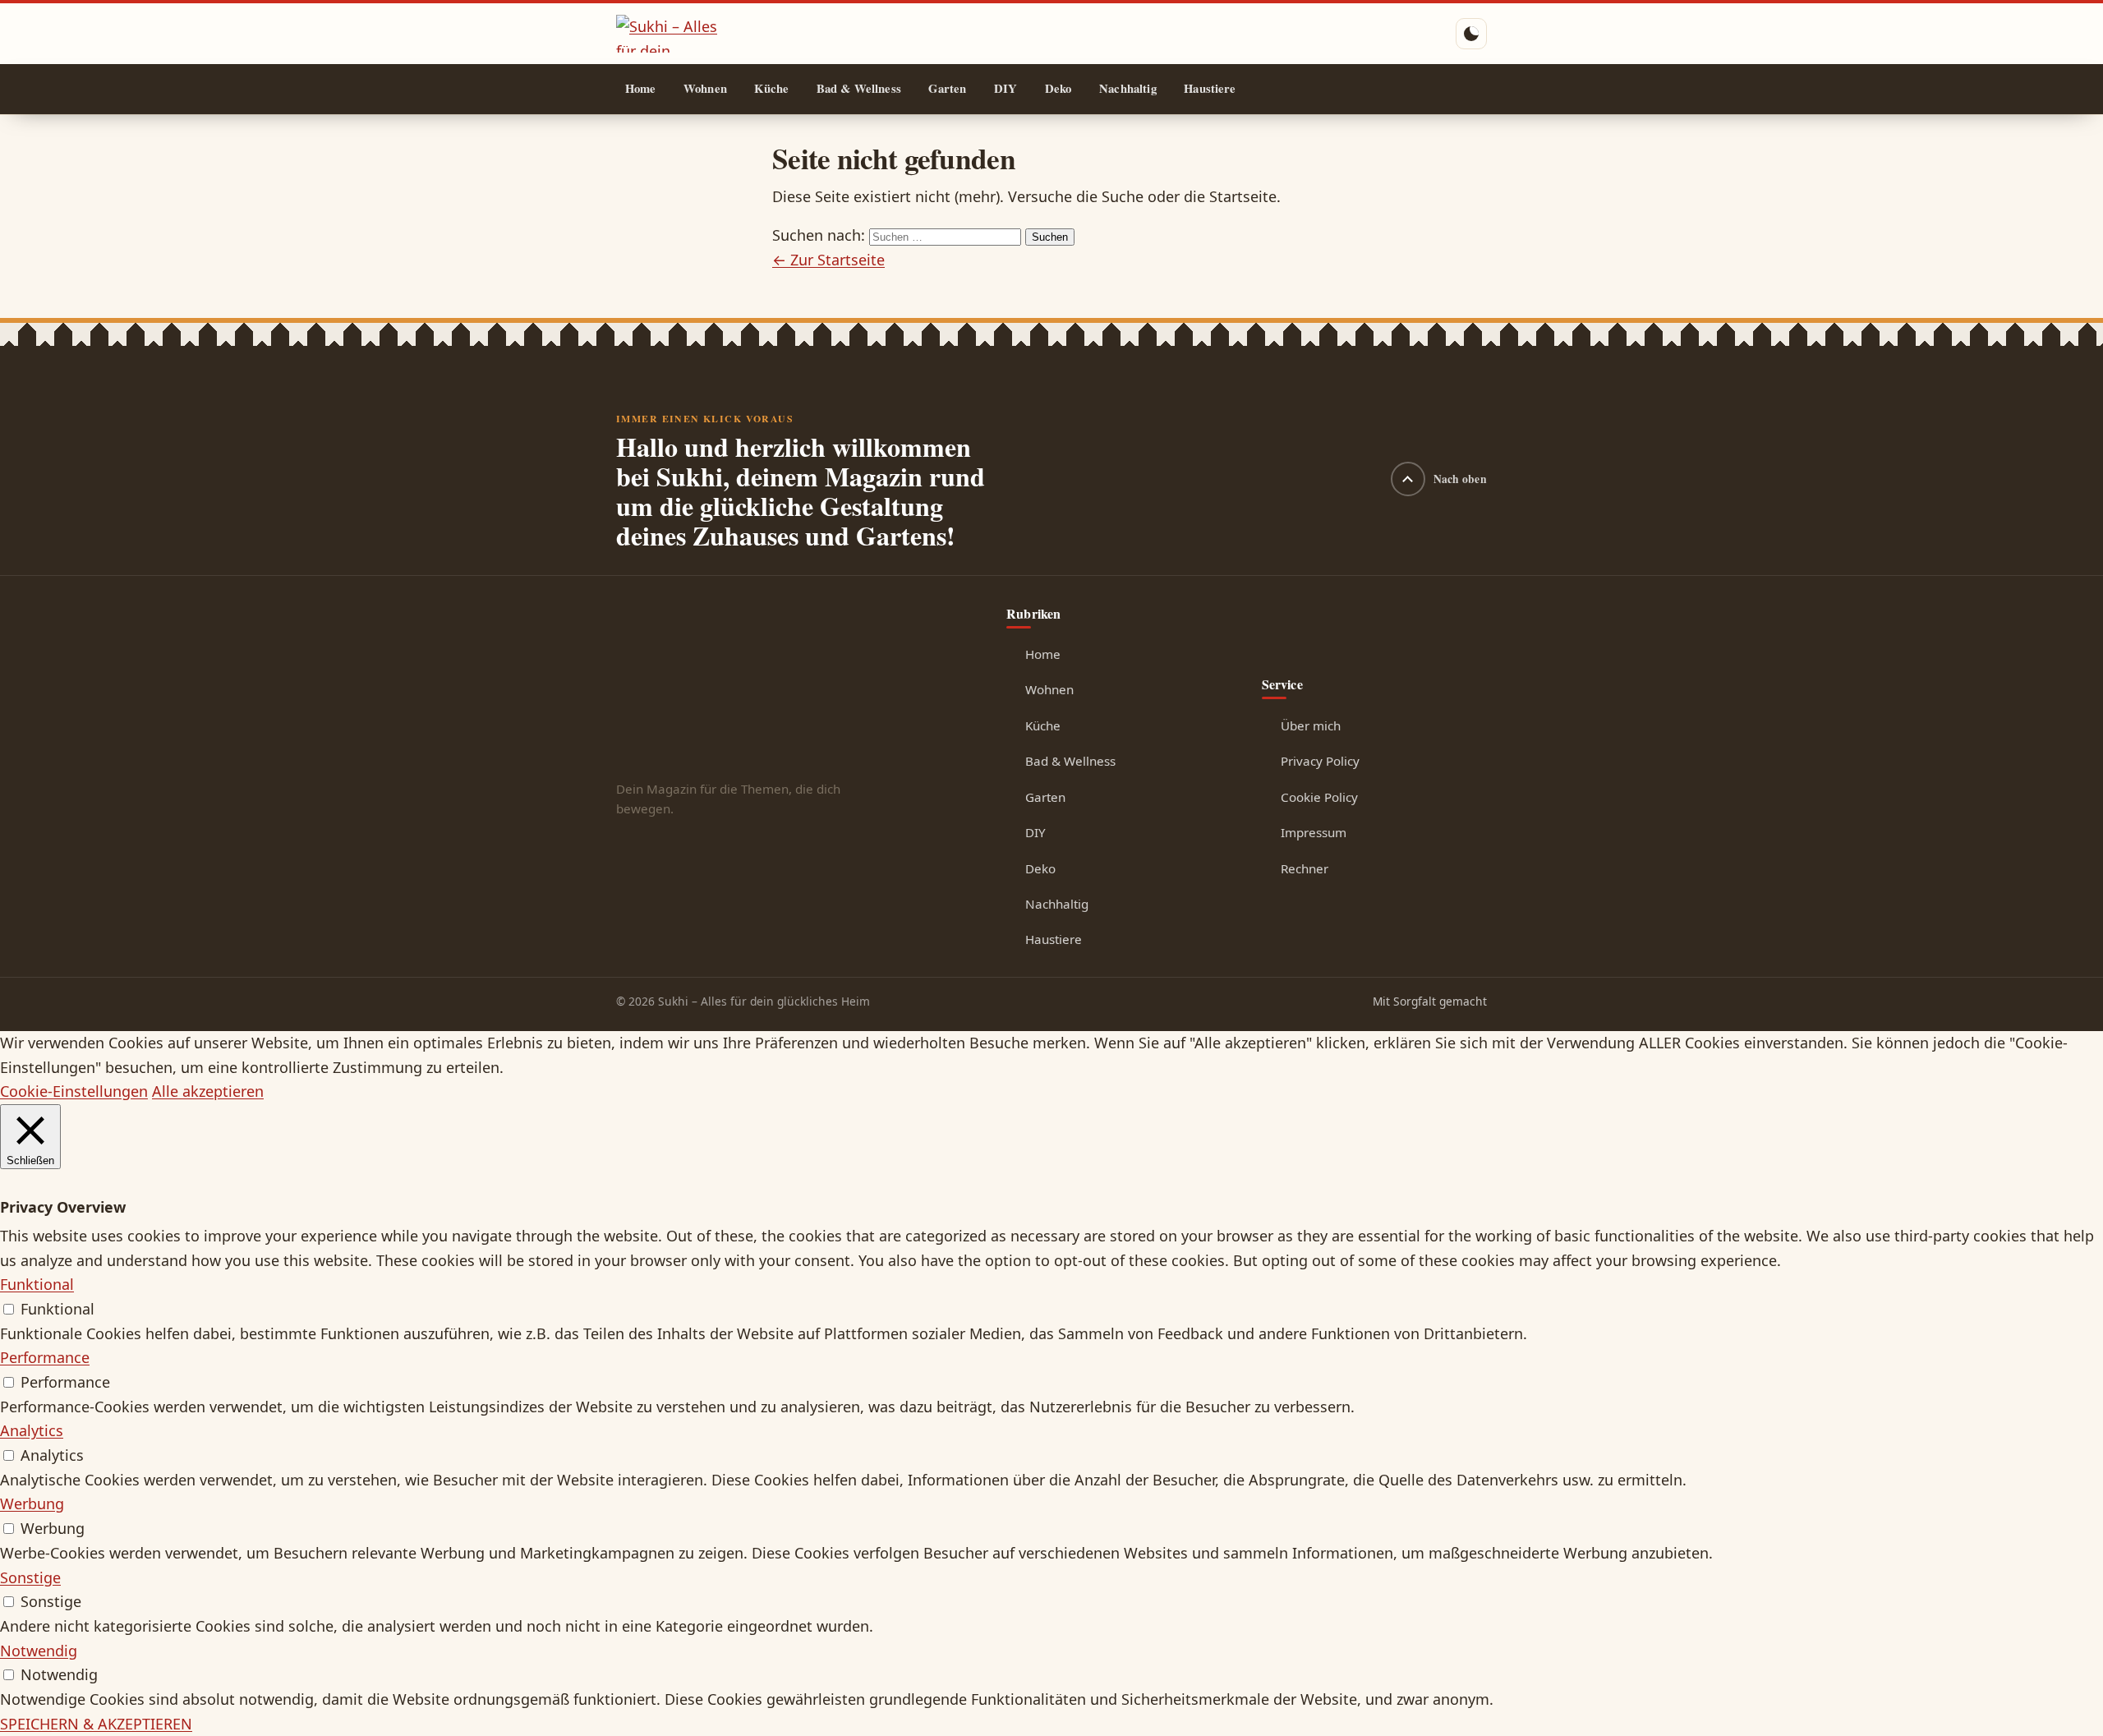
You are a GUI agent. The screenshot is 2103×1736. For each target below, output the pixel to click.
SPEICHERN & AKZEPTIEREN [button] (96, 1724)
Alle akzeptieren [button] (208, 1091)
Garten (947, 88)
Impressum (1314, 832)
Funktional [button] (37, 1284)
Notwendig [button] (39, 1651)
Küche (771, 88)
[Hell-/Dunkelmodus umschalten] (1471, 34)
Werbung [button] (32, 1503)
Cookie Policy (1319, 797)
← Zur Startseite (828, 260)
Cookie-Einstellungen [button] (74, 1091)
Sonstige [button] (30, 1577)
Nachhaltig (1127, 88)
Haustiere (1210, 88)
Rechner (1305, 868)
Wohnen (705, 88)
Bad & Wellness (859, 88)
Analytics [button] (32, 1430)
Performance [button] (45, 1357)
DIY (1005, 88)
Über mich (1311, 725)
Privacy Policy (1320, 761)
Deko (1058, 88)
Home (641, 88)
